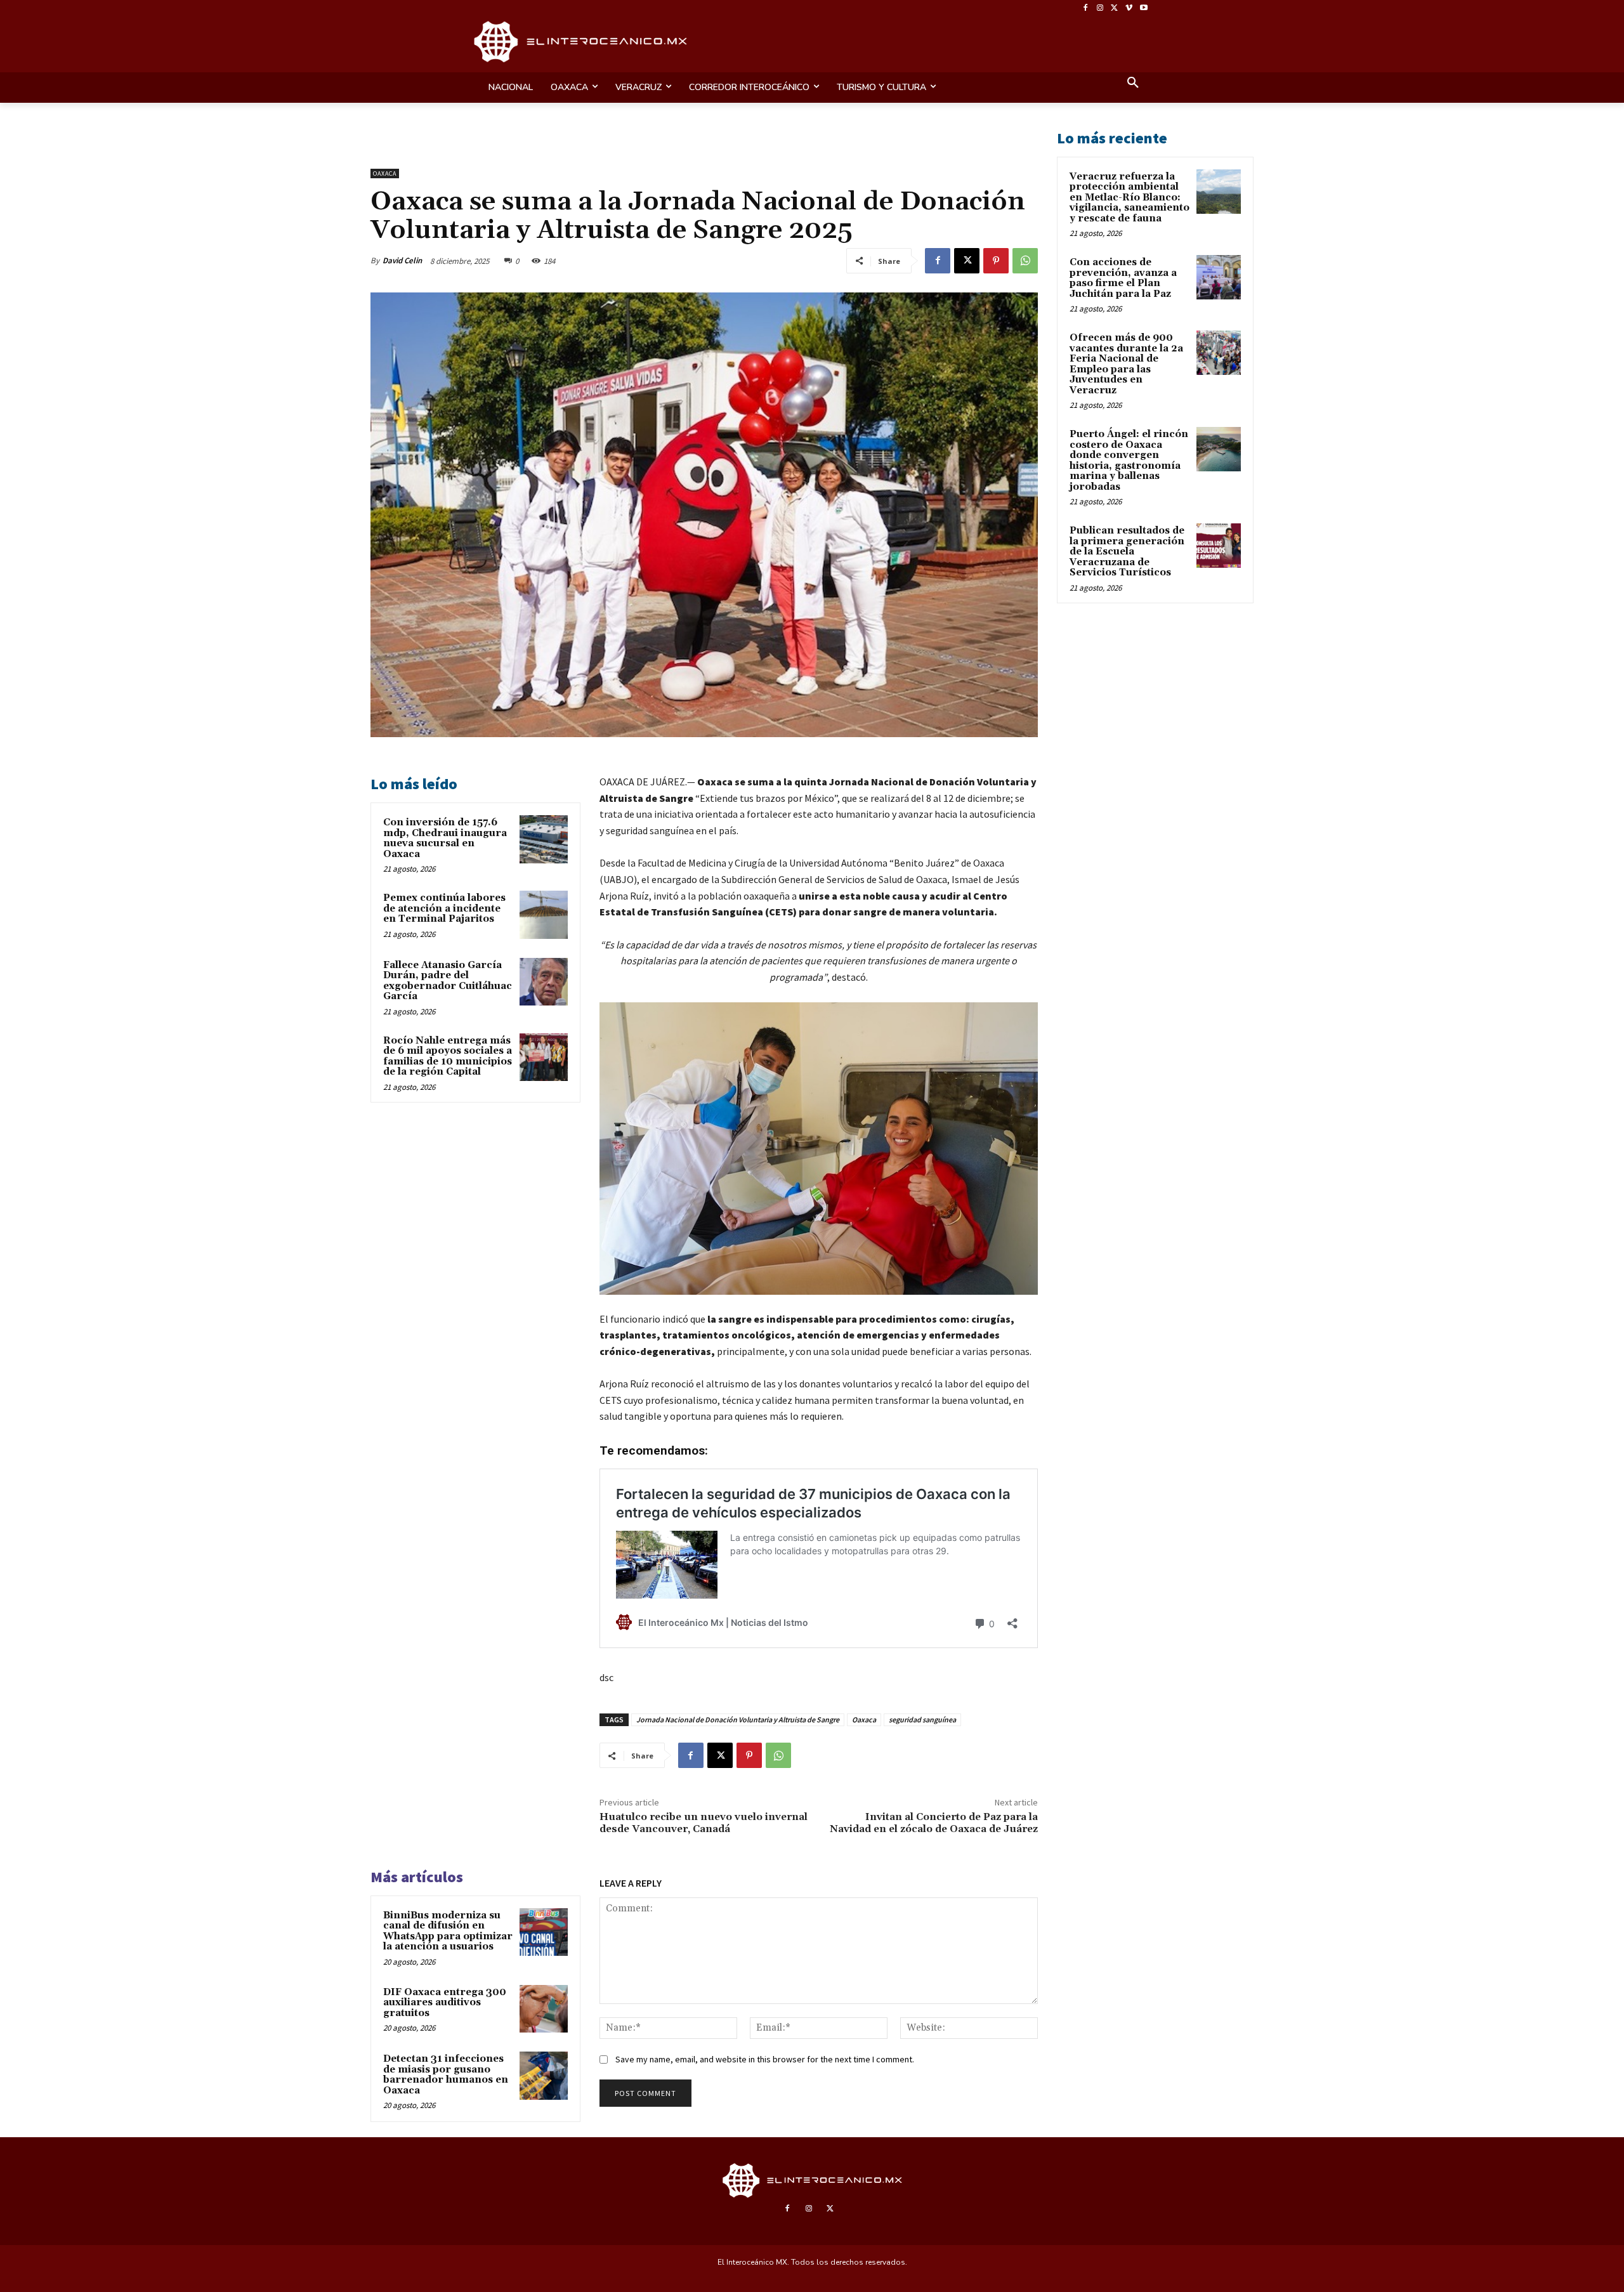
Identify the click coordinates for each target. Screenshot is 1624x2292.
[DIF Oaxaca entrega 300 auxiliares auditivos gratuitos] (544, 2009)
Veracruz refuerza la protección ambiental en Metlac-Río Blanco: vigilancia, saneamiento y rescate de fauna (1130, 198)
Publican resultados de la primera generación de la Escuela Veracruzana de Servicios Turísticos (1127, 552)
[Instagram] (1100, 9)
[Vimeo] (1129, 9)
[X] (1115, 9)
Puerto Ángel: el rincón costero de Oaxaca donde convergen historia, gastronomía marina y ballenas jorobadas (1129, 461)
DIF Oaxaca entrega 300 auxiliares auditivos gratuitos (445, 2003)
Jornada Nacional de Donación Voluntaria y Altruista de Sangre (738, 1719)
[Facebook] (1086, 9)
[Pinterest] (996, 261)
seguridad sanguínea (922, 1719)
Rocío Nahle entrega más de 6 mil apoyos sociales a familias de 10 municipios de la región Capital (448, 1057)
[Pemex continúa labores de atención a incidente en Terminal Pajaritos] (544, 915)
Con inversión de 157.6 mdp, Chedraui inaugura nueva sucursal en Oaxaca (445, 838)
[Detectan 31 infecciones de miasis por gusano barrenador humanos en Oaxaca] (544, 2076)
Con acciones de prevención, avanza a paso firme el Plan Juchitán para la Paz (1123, 278)
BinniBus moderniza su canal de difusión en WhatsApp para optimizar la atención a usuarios (448, 1931)
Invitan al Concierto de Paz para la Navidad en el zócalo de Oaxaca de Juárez (934, 1823)
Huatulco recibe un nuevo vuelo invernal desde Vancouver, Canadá (704, 1823)
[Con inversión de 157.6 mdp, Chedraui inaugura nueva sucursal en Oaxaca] (544, 839)
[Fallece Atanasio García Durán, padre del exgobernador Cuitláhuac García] (544, 982)
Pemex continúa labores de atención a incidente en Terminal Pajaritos (444, 908)
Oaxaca (385, 174)
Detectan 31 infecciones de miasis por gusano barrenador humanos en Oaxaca (446, 2075)
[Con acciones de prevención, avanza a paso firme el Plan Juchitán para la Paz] (1219, 277)
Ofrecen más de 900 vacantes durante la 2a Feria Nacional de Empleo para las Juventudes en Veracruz (1126, 364)
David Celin (402, 260)
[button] (1133, 84)
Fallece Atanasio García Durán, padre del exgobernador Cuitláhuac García (448, 981)
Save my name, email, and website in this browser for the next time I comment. (765, 2059)
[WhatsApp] (1025, 261)
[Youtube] (1143, 9)
